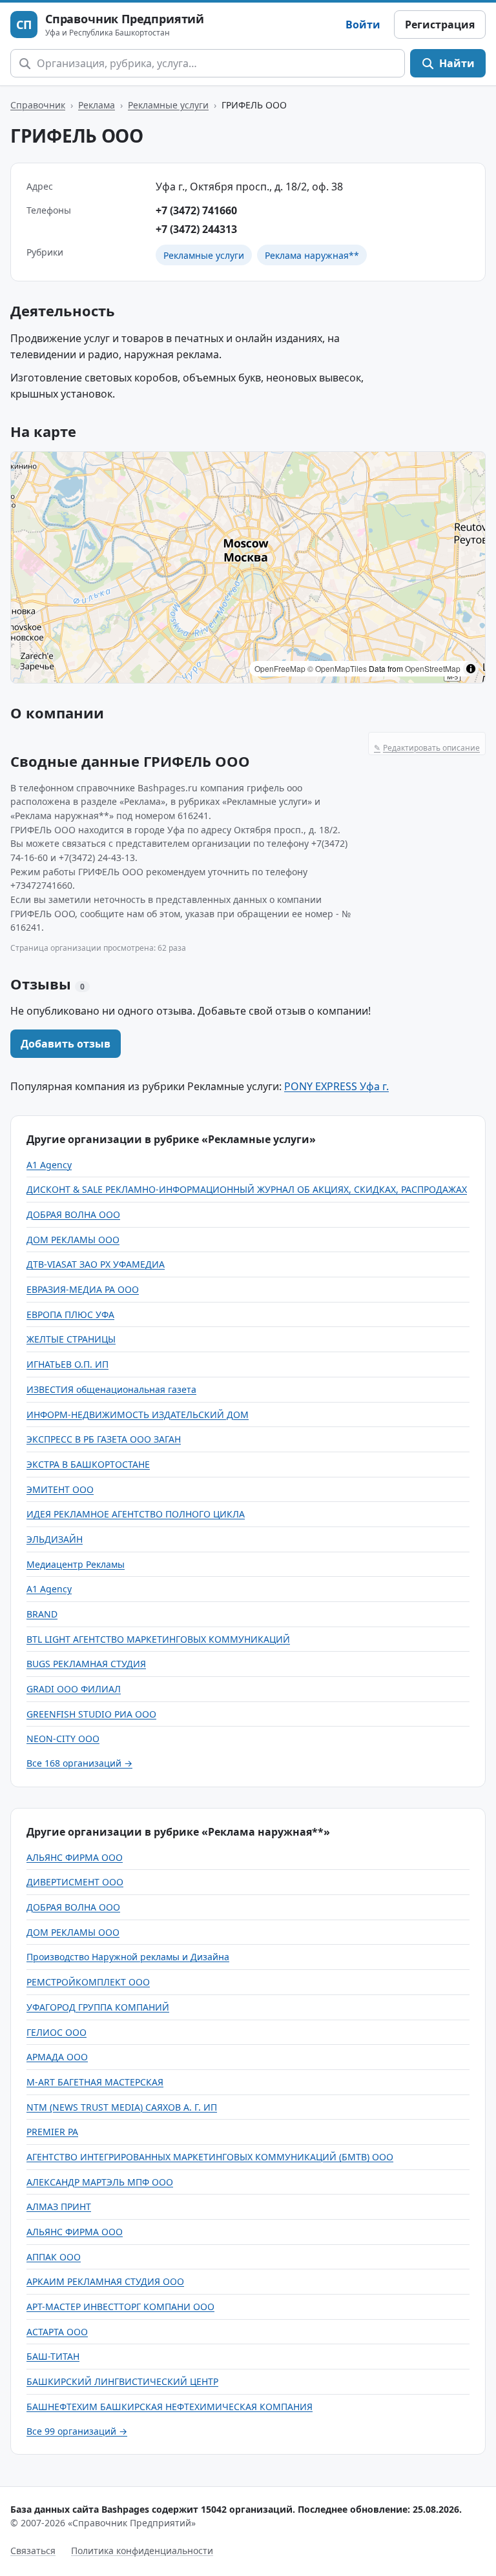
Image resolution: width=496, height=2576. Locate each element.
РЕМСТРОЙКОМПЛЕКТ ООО (88, 1982)
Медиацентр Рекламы (76, 1564)
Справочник (38, 105)
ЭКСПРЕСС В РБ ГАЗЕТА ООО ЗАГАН (104, 1439)
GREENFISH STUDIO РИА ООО (91, 1714)
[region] (248, 567)
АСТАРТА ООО (57, 2332)
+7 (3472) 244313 (196, 229)
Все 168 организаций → (79, 1763)
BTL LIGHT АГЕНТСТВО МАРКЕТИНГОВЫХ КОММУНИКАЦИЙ (158, 1639)
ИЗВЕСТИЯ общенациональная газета (111, 1389)
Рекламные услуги (168, 105)
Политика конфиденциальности (142, 2551)
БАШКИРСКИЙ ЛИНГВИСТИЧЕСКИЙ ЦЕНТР (122, 2381)
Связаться (33, 2551)
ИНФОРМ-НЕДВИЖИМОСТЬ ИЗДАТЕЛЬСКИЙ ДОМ (138, 1415)
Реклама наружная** (312, 255)
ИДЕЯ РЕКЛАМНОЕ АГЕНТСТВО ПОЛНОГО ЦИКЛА (136, 1514)
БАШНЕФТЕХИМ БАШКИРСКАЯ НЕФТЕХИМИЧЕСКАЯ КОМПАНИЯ (170, 2407)
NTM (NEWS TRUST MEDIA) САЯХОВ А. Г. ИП (122, 2107)
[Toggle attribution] (471, 669)
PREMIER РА (52, 2132)
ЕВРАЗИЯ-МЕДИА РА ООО (83, 1289)
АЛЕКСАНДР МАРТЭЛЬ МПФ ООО (100, 2182)
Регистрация (440, 25)
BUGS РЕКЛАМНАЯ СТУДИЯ (86, 1664)
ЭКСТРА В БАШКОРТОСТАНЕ (88, 1464)
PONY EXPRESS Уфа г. (336, 1086)
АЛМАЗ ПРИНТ (59, 2206)
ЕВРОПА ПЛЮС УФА (70, 1314)
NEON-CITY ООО (63, 1739)
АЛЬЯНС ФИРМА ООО (75, 1857)
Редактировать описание (427, 748)
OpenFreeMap (280, 668)
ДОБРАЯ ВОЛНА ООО (73, 1214)
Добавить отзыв (66, 1044)
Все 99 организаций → (77, 2431)
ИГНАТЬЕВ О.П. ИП (67, 1364)
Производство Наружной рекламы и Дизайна (128, 1957)
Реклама (97, 105)
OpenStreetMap (433, 668)
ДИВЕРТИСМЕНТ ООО (75, 1882)
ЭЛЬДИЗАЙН (55, 1539)
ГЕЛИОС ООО (57, 2032)
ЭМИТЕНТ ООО (60, 1489)
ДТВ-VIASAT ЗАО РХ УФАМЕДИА (96, 1264)
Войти (363, 25)
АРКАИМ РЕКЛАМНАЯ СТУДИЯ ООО (105, 2281)
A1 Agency (49, 1165)
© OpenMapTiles (337, 668)
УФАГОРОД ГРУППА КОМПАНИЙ (98, 2007)
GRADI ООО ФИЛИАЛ (74, 1689)
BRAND (42, 1614)
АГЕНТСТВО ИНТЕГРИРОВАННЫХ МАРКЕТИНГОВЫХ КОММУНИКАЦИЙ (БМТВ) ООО (210, 2157)
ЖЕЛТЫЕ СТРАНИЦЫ (71, 1339)
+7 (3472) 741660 (196, 210)
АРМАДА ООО (57, 2057)
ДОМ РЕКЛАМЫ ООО (73, 1240)
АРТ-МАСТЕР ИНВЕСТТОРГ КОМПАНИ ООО (120, 2307)
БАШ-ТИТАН (53, 2356)
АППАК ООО (54, 2257)
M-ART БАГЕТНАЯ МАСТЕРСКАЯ (95, 2082)
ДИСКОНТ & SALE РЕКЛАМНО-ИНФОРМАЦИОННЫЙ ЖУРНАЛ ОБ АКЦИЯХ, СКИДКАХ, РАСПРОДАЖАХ (247, 1189)
